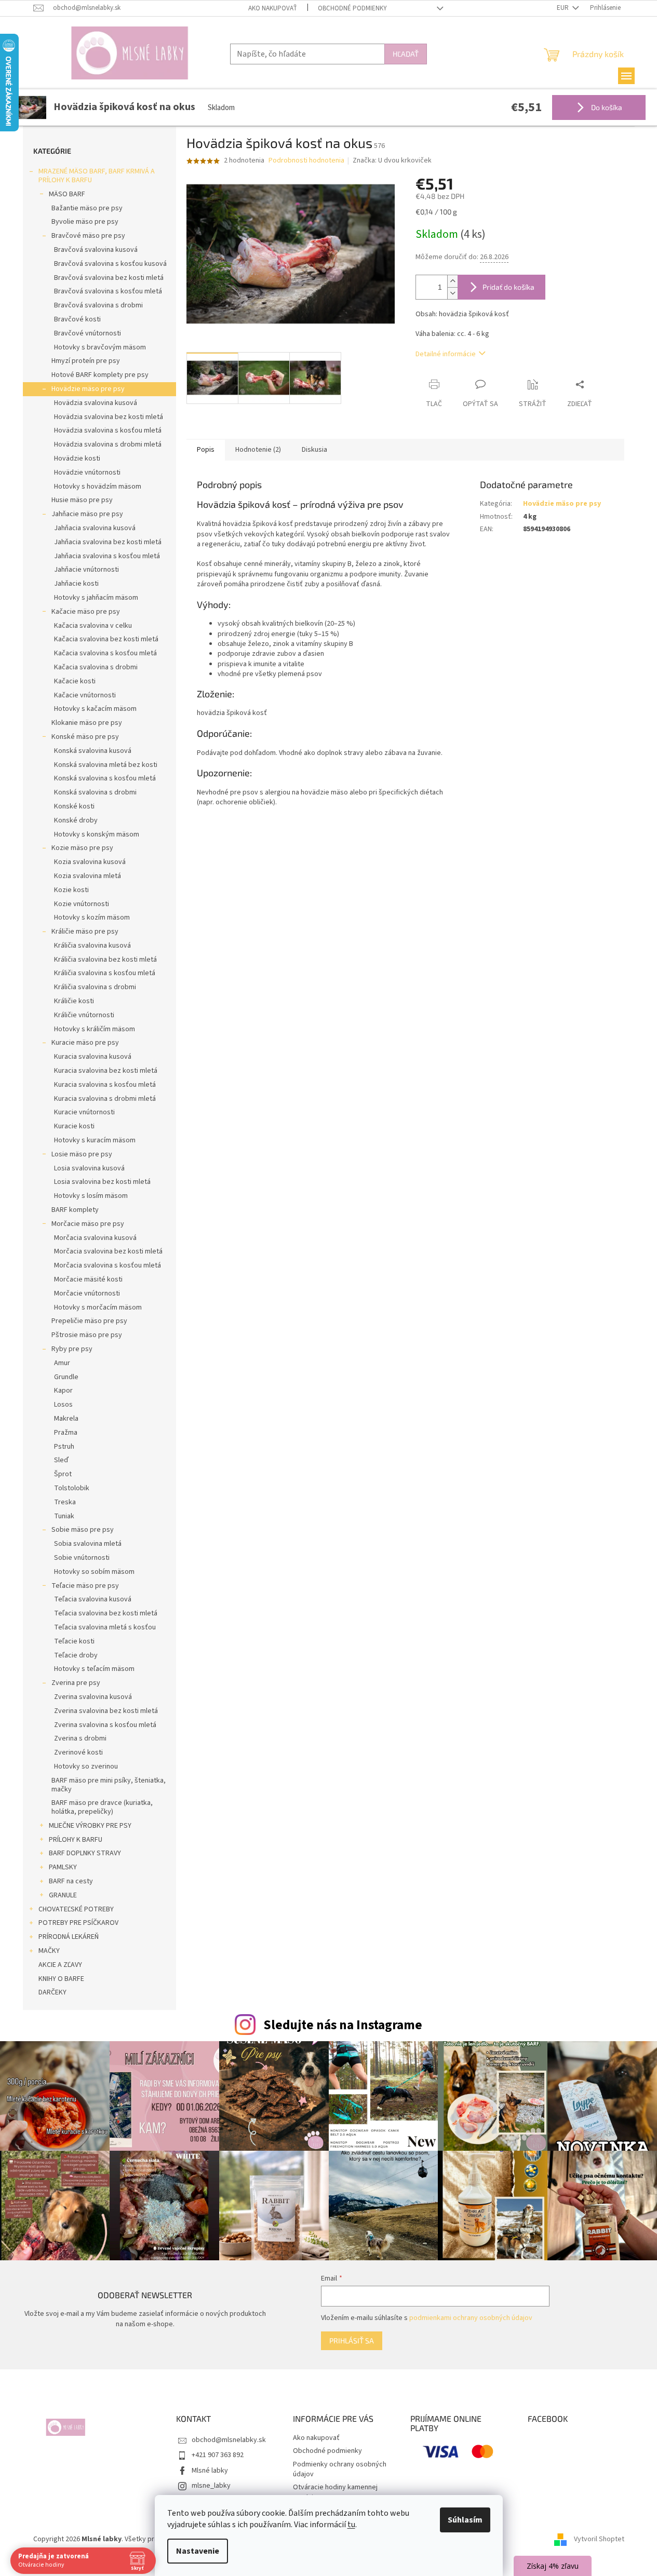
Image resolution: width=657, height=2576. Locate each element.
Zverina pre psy (76, 1683)
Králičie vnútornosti (84, 1015)
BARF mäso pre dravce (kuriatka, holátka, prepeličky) (102, 1807)
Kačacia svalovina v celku (93, 626)
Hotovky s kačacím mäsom (95, 709)
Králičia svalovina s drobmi (95, 987)
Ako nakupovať (273, 8)
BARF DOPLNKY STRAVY (85, 1853)
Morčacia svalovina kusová (95, 1238)
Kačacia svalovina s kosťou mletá (105, 653)
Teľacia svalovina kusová (93, 1599)
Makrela (66, 1419)
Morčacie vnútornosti (87, 1293)
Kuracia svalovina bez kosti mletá (106, 1071)
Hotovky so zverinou (86, 1766)
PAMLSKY (63, 1867)
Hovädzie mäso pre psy (88, 389)
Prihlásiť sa (352, 2341)
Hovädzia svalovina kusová (96, 403)
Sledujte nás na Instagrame (343, 2025)
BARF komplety (75, 1210)
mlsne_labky (211, 2486)
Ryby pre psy (72, 1349)
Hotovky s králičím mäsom (95, 1029)
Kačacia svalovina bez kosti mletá (106, 639)
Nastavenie (198, 2551)
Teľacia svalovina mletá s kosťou (105, 1627)
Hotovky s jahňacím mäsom (96, 598)
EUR (564, 8)
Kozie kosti (71, 890)
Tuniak (64, 1516)
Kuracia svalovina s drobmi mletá (105, 1099)
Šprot (63, 1474)
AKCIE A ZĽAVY (60, 1965)
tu (351, 2525)
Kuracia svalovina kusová (93, 1057)
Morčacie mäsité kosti (88, 1279)
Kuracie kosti (74, 1126)
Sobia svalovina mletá (88, 1544)
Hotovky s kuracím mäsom (95, 1140)
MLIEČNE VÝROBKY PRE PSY (90, 1826)
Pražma (66, 1433)
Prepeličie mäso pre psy (89, 1321)
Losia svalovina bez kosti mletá (102, 1182)
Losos (63, 1405)
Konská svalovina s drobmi (95, 792)
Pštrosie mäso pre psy (87, 1335)
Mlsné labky (210, 2471)
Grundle (66, 1377)
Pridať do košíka (508, 287)
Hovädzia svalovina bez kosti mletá (109, 417)
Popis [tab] (206, 450)
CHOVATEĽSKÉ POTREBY (76, 1909)
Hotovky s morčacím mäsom (98, 1307)
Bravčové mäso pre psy (88, 236)
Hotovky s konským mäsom (97, 834)
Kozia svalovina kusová (90, 862)
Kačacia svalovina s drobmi (96, 667)
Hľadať (406, 54)
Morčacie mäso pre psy (88, 1224)
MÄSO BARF (67, 194)
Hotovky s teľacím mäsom (94, 1669)
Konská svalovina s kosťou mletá (105, 778)
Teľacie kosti (74, 1641)
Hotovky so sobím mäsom (94, 1572)
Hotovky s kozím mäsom (92, 918)
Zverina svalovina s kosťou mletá (105, 1725)
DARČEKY (52, 1992)
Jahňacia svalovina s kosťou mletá (107, 556)
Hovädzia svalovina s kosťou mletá (108, 430)
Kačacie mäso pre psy (86, 612)
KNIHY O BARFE (61, 1979)
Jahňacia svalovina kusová (95, 528)
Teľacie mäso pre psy (85, 1586)
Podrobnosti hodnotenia (306, 161)
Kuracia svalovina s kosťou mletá (105, 1085)
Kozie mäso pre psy (82, 848)
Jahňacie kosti (76, 584)
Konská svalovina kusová (93, 751)
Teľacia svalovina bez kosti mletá (106, 1613)
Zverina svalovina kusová (93, 1697)
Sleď (61, 1460)
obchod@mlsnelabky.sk (229, 2440)
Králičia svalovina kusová (92, 946)
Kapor (63, 1391)
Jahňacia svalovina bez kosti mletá (108, 542)
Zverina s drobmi (80, 1738)
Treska (65, 1502)
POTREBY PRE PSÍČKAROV (78, 1923)
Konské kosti (74, 806)
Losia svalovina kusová (89, 1168)
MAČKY (49, 1951)
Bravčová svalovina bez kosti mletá (109, 278)
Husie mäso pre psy (82, 500)
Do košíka (606, 107)
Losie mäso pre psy (82, 1154)
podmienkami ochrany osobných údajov (471, 2318)
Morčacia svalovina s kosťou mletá (108, 1265)
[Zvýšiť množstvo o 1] (452, 281)
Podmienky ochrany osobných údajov (340, 2469)
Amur (62, 1363)
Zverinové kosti (78, 1752)
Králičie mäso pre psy (85, 932)
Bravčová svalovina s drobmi (98, 305)
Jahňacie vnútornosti (86, 570)
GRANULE (63, 1895)
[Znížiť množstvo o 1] (452, 293)
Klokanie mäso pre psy (87, 723)
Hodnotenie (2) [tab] (258, 450)
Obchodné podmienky (352, 8)
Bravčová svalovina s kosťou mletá (108, 291)
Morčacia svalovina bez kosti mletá (108, 1251)
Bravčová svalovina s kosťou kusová (110, 264)
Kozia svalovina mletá (88, 876)
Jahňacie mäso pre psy (87, 514)
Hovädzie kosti (77, 458)
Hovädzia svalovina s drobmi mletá (108, 444)
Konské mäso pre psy (85, 737)
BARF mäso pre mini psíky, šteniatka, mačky (109, 1785)
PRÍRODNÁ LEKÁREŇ (69, 1937)
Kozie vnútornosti (82, 904)
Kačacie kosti (75, 681)
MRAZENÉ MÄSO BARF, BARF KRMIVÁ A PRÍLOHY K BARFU (97, 176)
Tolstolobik (72, 1488)
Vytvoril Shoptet (599, 2539)
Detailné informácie (446, 354)
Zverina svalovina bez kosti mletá (106, 1711)
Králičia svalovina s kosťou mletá (105, 973)
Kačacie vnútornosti (85, 695)
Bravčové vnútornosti (88, 333)
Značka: (392, 160)
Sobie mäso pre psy (83, 1530)
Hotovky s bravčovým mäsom (100, 347)
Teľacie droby (76, 1655)
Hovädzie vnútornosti (87, 473)
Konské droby (76, 820)
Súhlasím (465, 2520)
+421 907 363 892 (218, 2455)
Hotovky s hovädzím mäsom (98, 487)
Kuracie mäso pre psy (85, 1043)
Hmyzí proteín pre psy (86, 361)
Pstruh (64, 1447)
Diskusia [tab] (314, 450)
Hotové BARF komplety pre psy (100, 375)
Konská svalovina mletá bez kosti (106, 765)
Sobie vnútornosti (82, 1558)
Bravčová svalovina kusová (96, 250)
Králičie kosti (74, 1001)
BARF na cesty (71, 1881)
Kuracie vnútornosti (84, 1112)
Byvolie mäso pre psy (85, 222)
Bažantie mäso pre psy (87, 208)
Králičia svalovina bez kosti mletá (105, 960)
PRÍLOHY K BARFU (76, 1840)
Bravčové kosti (77, 319)
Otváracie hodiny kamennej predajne (335, 2492)
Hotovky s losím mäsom (91, 1196)
